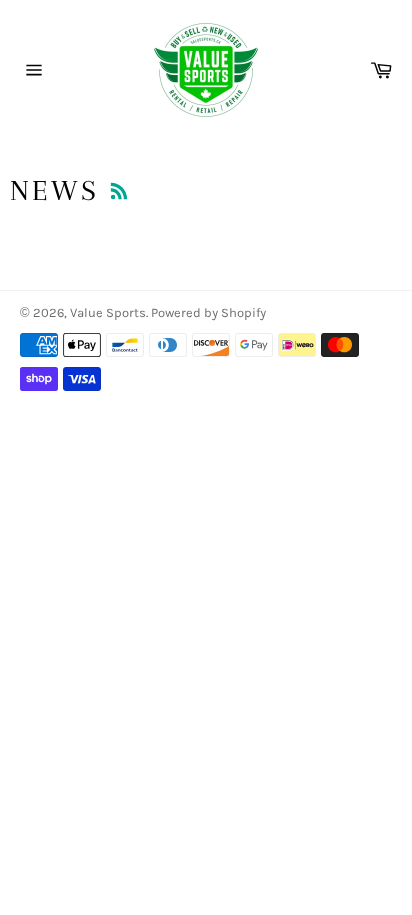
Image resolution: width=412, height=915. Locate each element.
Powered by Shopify (208, 312)
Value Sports (108, 312)
